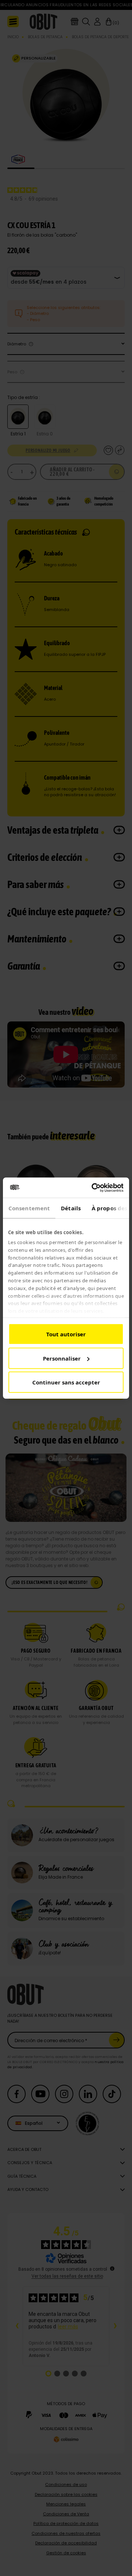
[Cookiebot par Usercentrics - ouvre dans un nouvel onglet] (93, 1188)
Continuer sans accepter (66, 1382)
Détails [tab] (71, 1208)
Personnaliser (62, 1358)
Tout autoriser (66, 1334)
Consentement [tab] (29, 1208)
